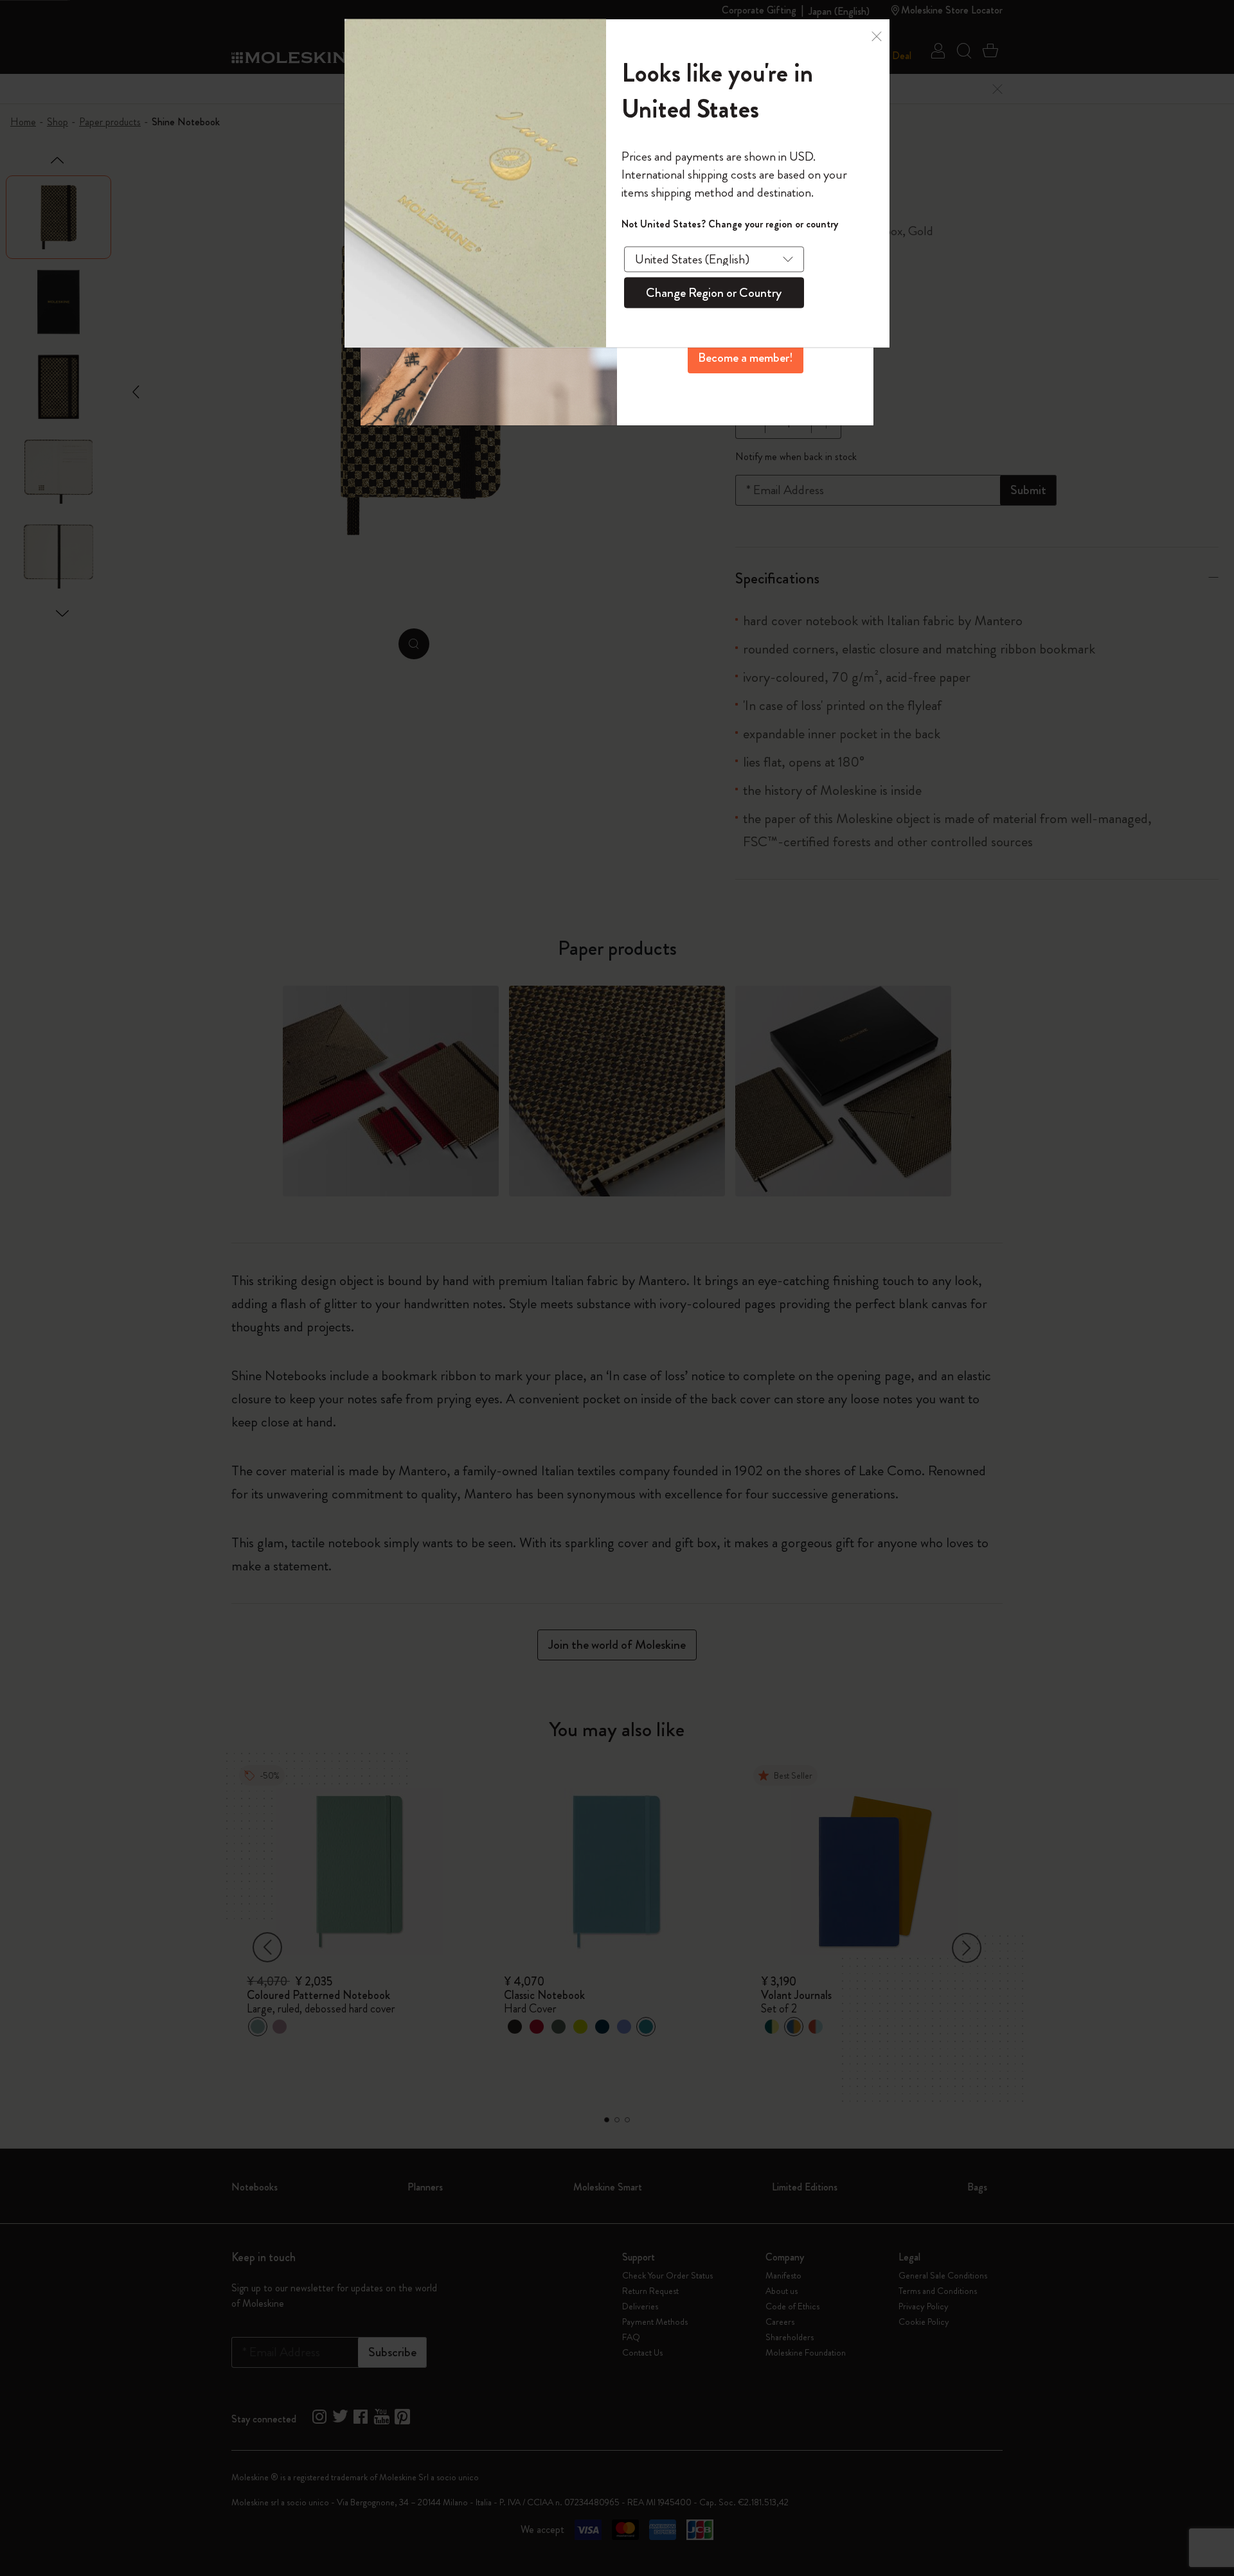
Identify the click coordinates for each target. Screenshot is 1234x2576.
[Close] (877, 37)
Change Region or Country (714, 292)
